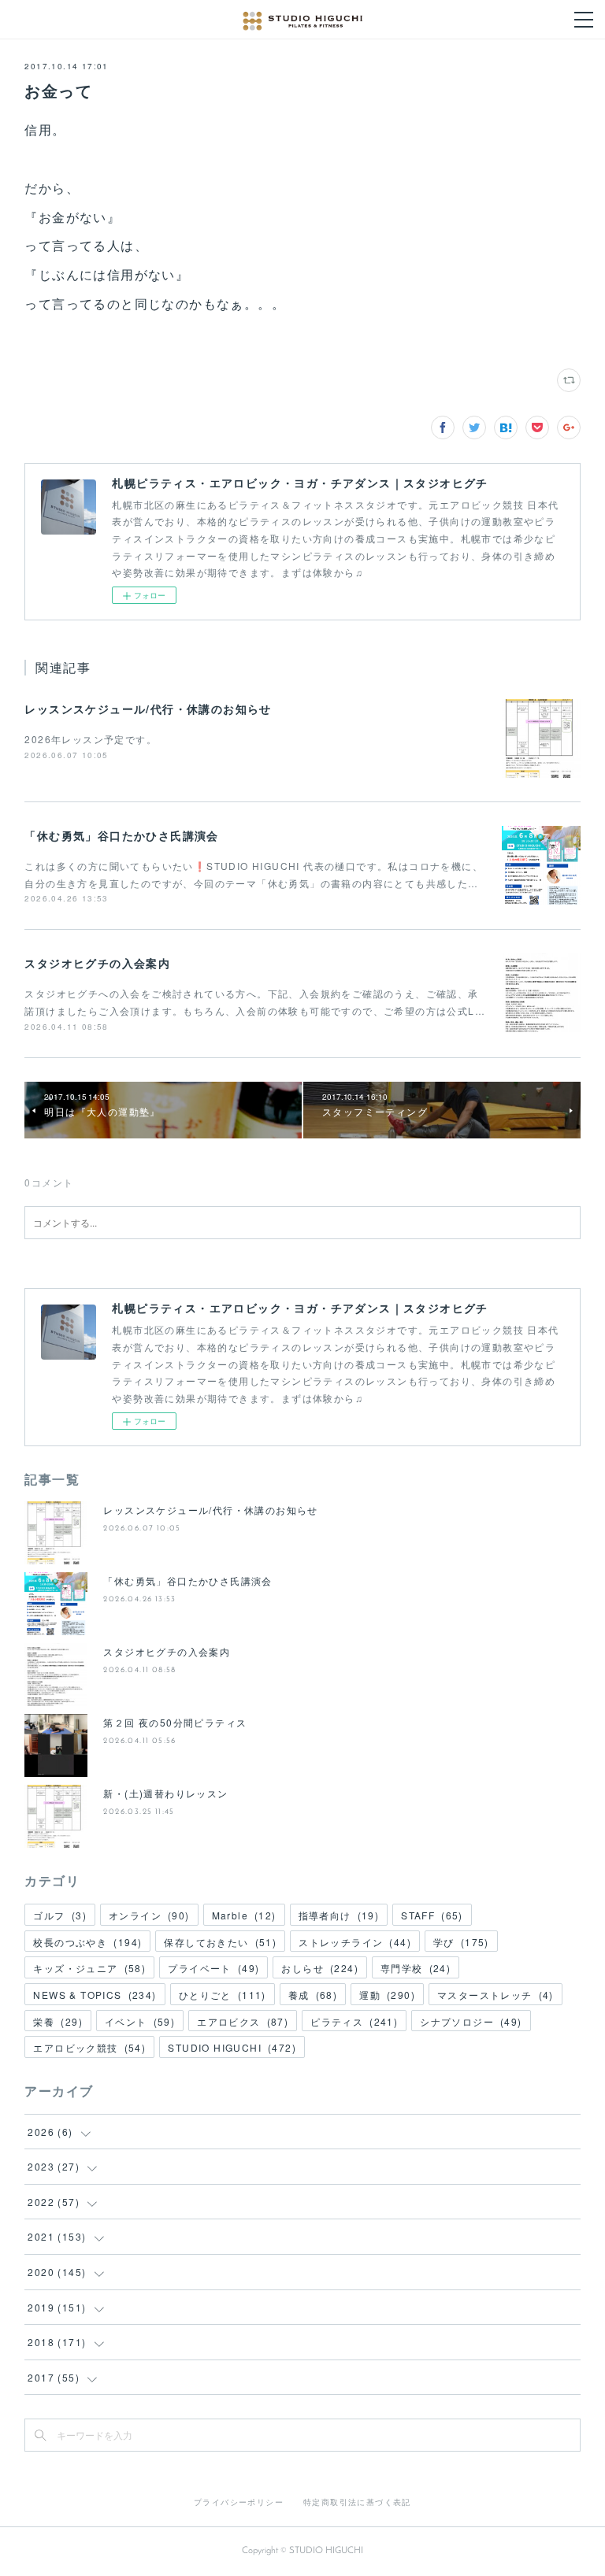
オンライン (149, 1915)
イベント (140, 2021)
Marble (244, 1915)
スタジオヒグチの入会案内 (97, 963)
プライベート (213, 1968)
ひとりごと (223, 1995)
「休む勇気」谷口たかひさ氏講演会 (121, 835)
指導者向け (339, 1915)
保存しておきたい (220, 1942)
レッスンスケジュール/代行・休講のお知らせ (148, 709)
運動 (387, 1995)
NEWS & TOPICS (95, 1995)
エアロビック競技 (89, 2047)
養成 (313, 1995)
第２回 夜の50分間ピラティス (175, 1722)
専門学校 (416, 1968)
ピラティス (354, 2021)
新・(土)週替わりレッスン (165, 1793)
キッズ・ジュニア (89, 1968)
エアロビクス (243, 2021)
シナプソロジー (471, 2021)
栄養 (58, 2021)
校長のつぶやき (87, 1942)
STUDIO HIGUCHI (232, 2047)
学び (461, 1942)
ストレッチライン (355, 1942)
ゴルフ (59, 1915)
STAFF (432, 1915)
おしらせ (320, 1968)
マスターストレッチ (496, 1995)
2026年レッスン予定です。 (91, 739)
